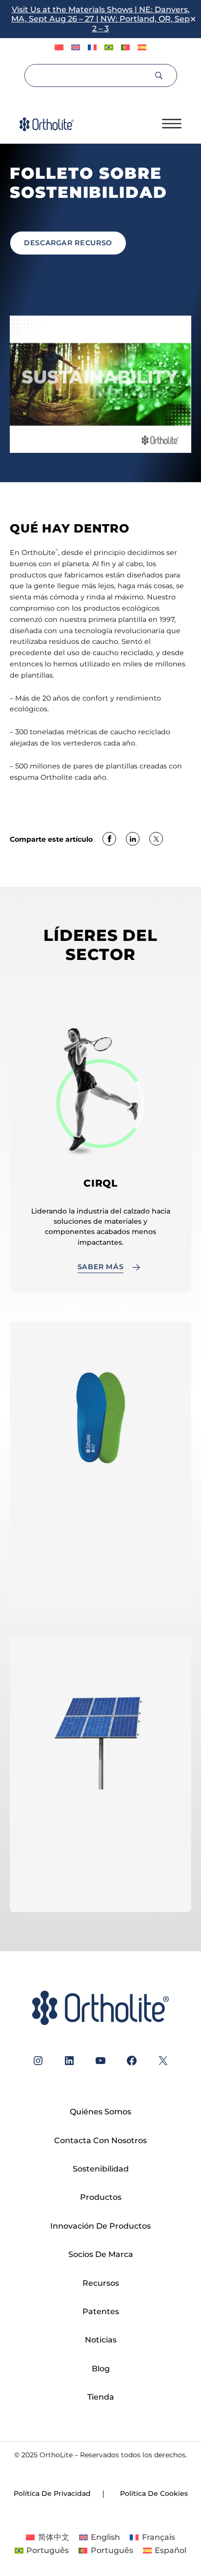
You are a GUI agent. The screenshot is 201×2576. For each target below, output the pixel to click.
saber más (101, 1886)
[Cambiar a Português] (109, 48)
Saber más (101, 1267)
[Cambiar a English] (76, 48)
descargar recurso (68, 243)
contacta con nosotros (100, 1582)
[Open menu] (172, 124)
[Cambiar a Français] (92, 48)
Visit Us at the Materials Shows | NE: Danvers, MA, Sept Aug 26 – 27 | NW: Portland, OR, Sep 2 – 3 (100, 19)
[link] (109, 840)
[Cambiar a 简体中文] (59, 48)
